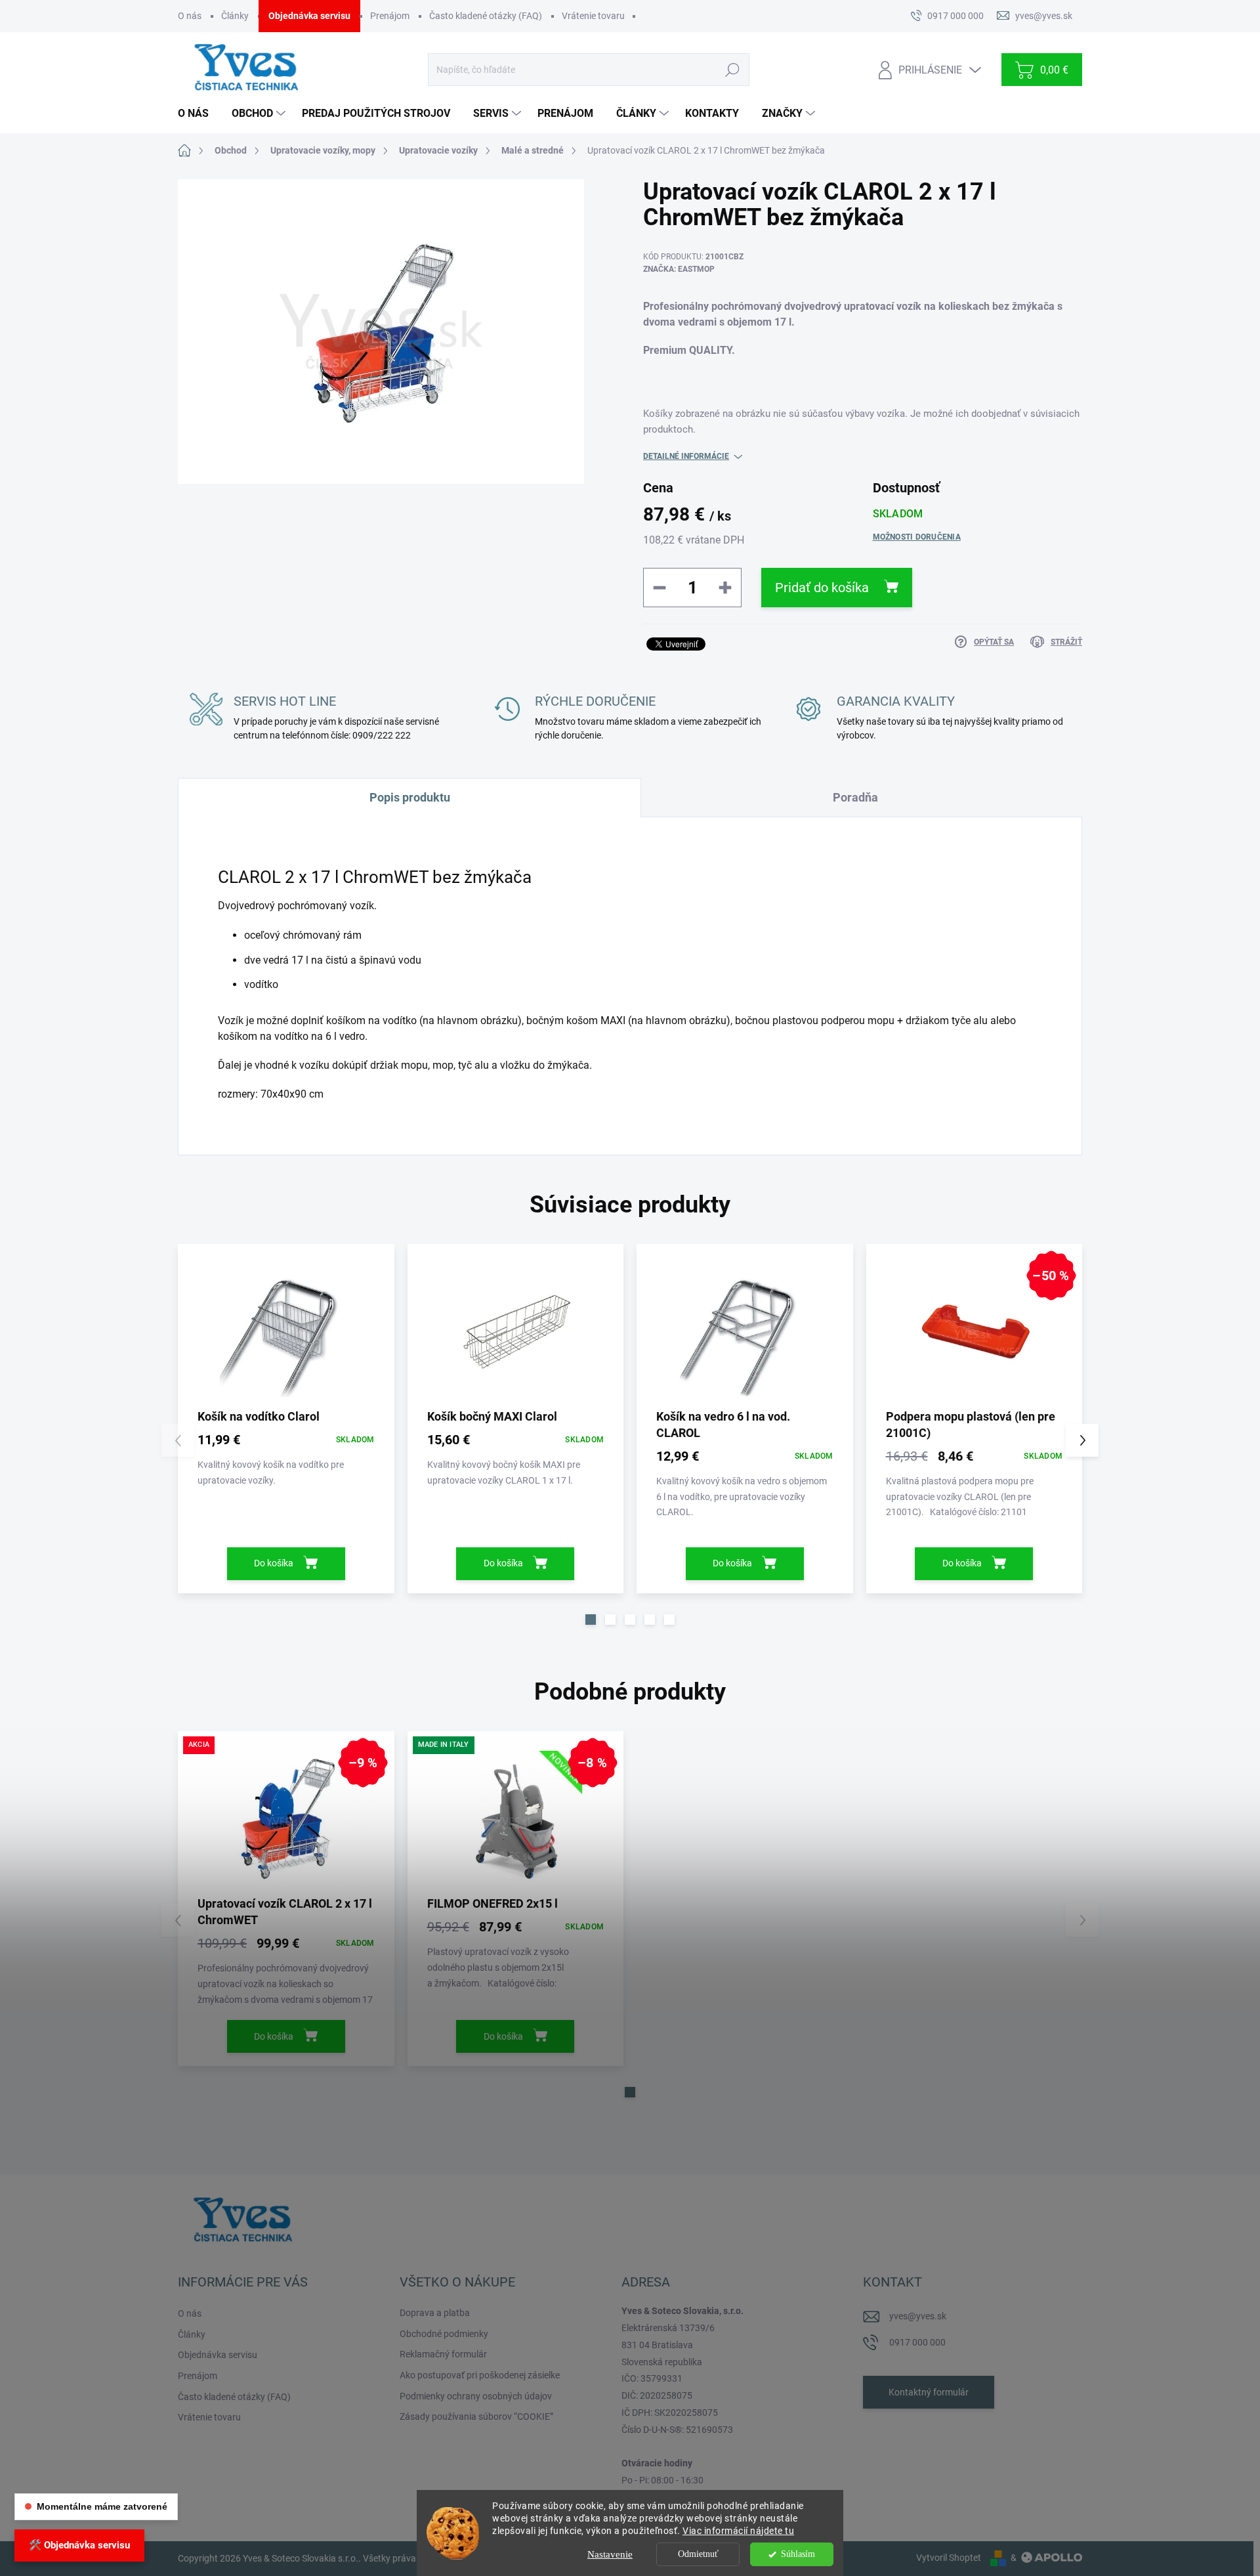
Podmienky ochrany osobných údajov (476, 2396)
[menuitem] (198, 114)
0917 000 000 (917, 2342)
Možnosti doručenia (917, 537)
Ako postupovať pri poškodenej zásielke (480, 2375)
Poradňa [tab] (855, 797)
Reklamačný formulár (443, 2354)
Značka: (679, 269)
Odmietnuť (698, 2554)
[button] (591, 1620)
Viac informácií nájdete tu (738, 2531)
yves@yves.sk (918, 2316)
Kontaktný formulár (929, 2392)
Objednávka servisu (309, 16)
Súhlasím (798, 2554)
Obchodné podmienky (444, 2334)
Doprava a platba (435, 2313)
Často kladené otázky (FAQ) (486, 16)
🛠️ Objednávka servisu (79, 2545)
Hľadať (732, 70)
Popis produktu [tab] (410, 797)
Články (235, 16)
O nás (190, 16)
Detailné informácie (686, 456)
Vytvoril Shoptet (949, 2558)
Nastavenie (610, 2554)
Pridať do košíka (822, 588)
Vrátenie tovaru (593, 16)
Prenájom (390, 16)
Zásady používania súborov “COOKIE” (476, 2416)
